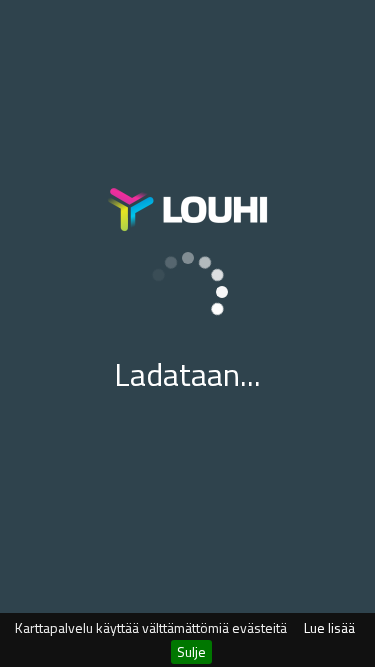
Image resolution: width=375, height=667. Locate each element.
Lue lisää (329, 627)
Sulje (191, 651)
